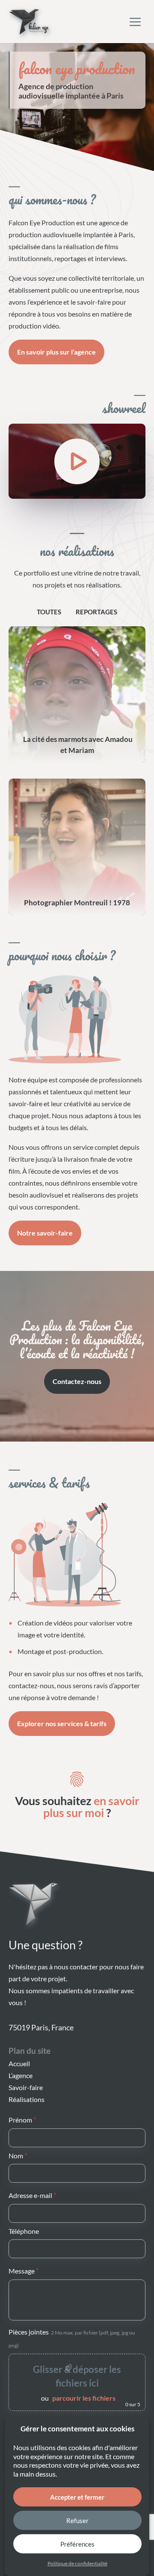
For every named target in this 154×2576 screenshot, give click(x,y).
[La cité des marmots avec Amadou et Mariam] (77, 695)
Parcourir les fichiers (84, 2398)
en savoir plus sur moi (91, 1807)
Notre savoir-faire (45, 1233)
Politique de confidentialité (77, 2563)
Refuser (77, 2521)
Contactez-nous (77, 1381)
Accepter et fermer (77, 2497)
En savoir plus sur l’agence (56, 352)
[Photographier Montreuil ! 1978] (77, 847)
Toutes (49, 612)
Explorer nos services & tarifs (62, 1723)
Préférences (77, 2544)
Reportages (96, 612)
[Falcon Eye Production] (29, 22)
